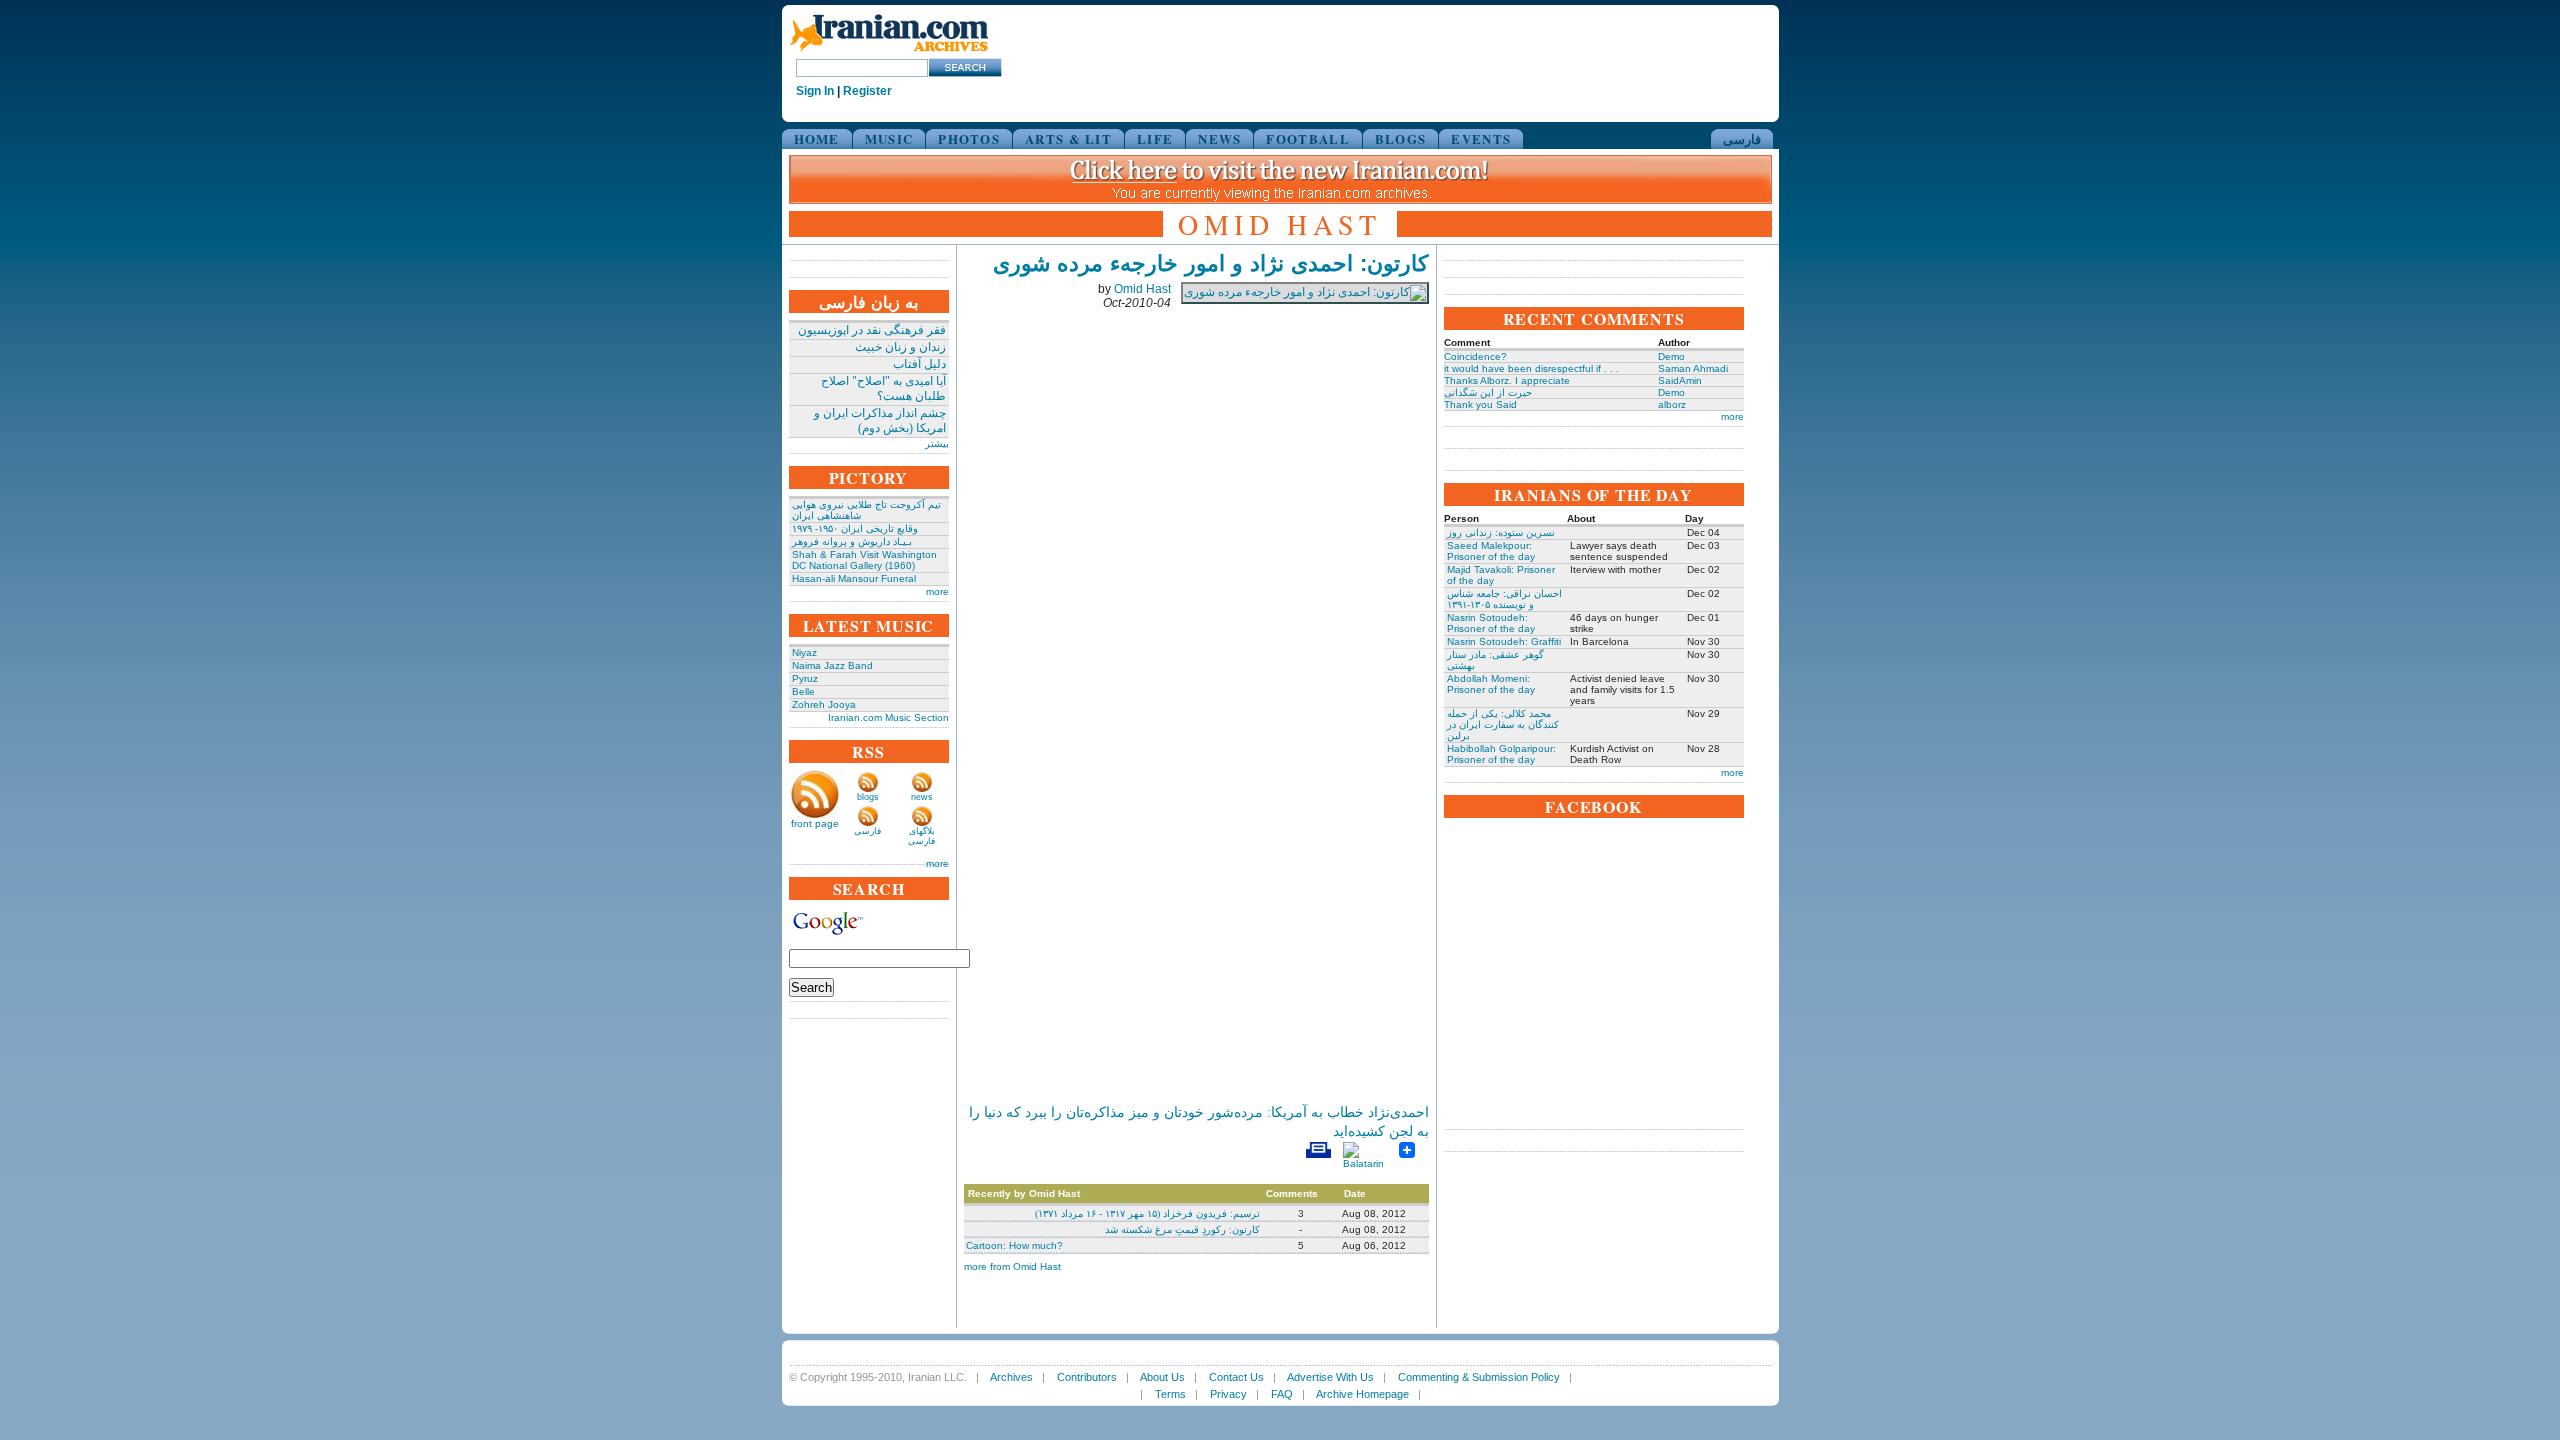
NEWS (1219, 138)
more (937, 591)
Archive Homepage (1362, 1394)
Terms (1170, 1394)
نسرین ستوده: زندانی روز (1501, 532)
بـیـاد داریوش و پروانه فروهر (852, 541)
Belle (803, 691)
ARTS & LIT (1068, 138)
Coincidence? (1475, 356)
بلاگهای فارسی (921, 836)
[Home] (889, 52)
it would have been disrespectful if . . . (1531, 368)
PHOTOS (969, 138)
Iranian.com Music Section (888, 717)
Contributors (1087, 1377)
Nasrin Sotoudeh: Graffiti (1504, 641)
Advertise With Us (1330, 1377)
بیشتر (937, 443)
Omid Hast (1142, 289)
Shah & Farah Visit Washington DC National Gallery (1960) (864, 560)
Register (867, 91)
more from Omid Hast (1012, 1266)
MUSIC (889, 138)
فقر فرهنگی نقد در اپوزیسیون (872, 330)
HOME (817, 138)
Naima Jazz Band (832, 665)
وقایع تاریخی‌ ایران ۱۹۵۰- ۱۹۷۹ (855, 528)
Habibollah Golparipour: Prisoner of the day (1501, 754)
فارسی (1742, 138)
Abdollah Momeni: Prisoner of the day (1491, 684)
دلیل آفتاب (919, 364)
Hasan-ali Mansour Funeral (854, 578)
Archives (1011, 1377)
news (922, 797)
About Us (1162, 1377)
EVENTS (1481, 138)
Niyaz (804, 652)
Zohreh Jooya (824, 704)
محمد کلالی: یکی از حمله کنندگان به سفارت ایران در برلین (1503, 724)
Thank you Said (1480, 404)
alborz (1672, 404)
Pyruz (805, 678)
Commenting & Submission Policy (1479, 1377)
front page (815, 823)
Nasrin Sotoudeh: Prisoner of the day (1491, 623)
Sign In (815, 91)
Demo (1671, 356)
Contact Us (1236, 1377)
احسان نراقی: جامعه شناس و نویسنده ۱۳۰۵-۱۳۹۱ (1504, 599)
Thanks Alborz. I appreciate (1507, 380)
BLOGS (1401, 138)
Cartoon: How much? (1014, 1245)
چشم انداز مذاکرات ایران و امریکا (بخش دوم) (880, 420)
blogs (868, 797)
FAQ (1282, 1394)
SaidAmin (1680, 380)
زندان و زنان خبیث (900, 347)
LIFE (1155, 138)
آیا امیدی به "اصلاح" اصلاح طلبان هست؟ (883, 388)
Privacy (1228, 1394)
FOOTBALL (1307, 138)
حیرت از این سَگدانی (1488, 392)
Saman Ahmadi (1693, 368)
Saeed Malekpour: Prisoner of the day (1491, 551)
